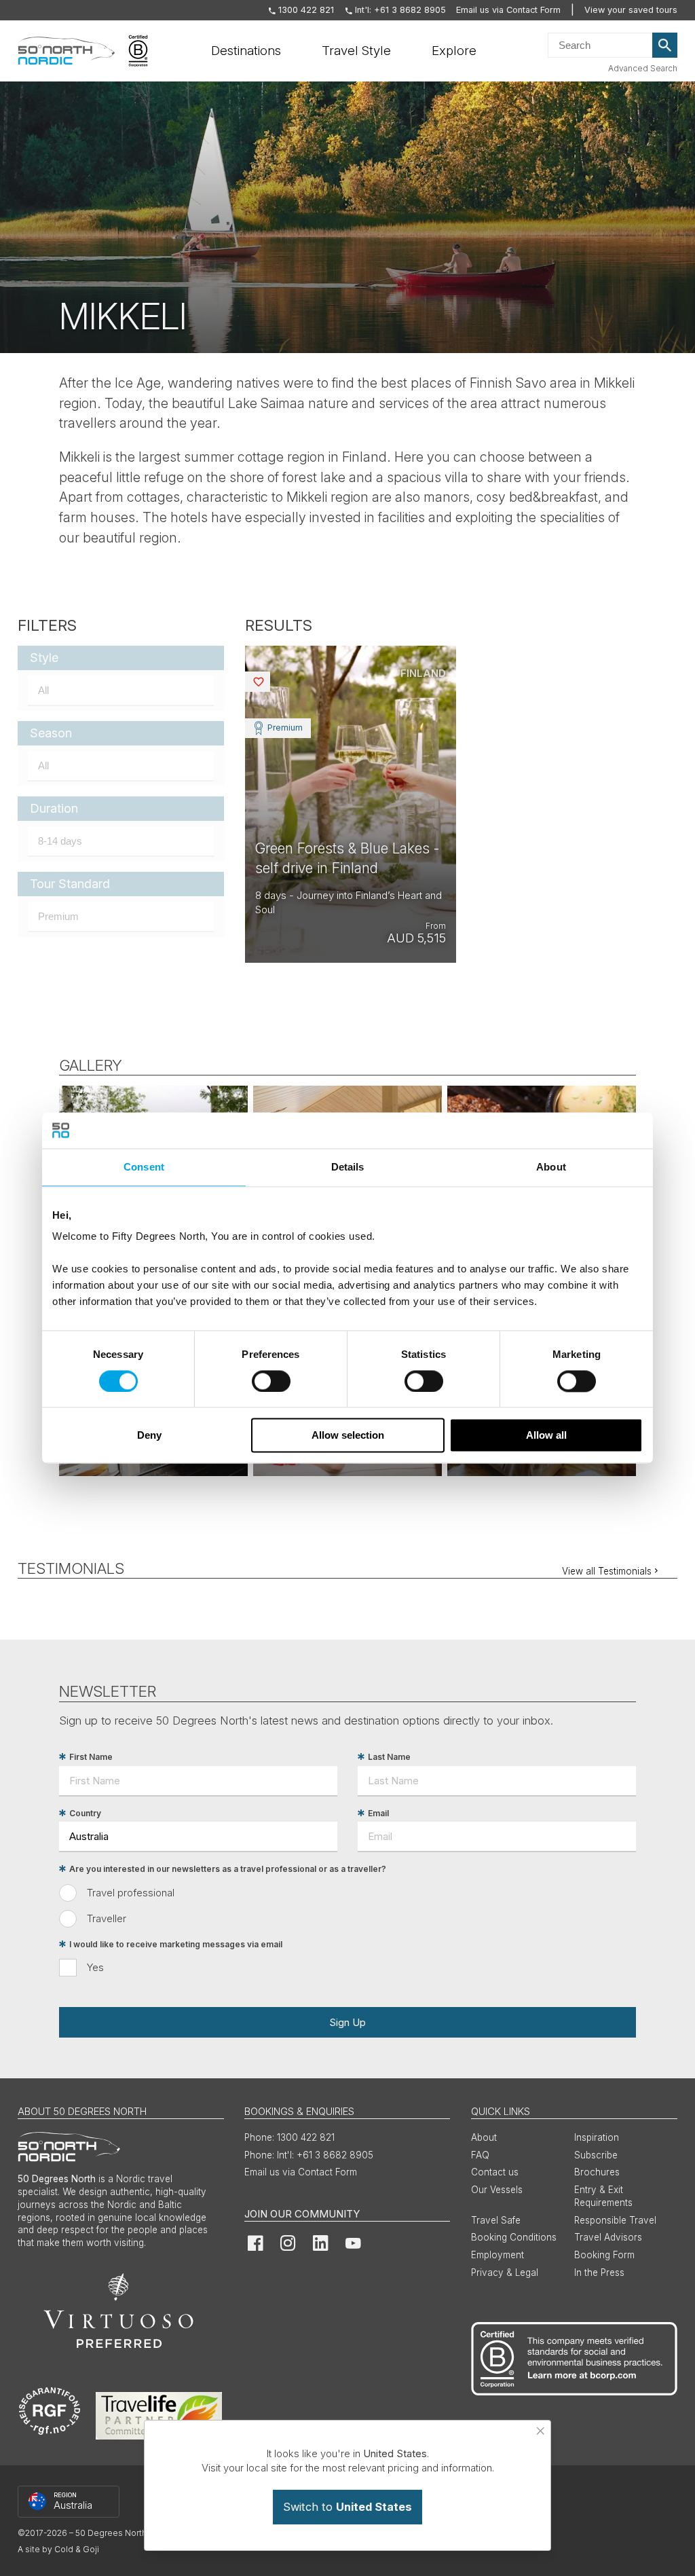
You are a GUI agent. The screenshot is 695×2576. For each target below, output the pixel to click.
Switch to (347, 2507)
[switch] (271, 1381)
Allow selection (348, 1436)
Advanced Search (643, 68)
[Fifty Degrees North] (66, 51)
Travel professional (131, 1893)
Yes (95, 1967)
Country (85, 1813)
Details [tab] (348, 1167)
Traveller (107, 1918)
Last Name (389, 1757)
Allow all (546, 1436)
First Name (91, 1757)
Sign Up (347, 2022)
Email (378, 1813)
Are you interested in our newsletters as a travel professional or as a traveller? (228, 1869)
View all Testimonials (607, 1571)
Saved (269, 681)
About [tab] (551, 1167)
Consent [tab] (144, 1167)
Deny (149, 1436)
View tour (351, 804)
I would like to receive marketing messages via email (176, 1944)
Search (665, 45)
